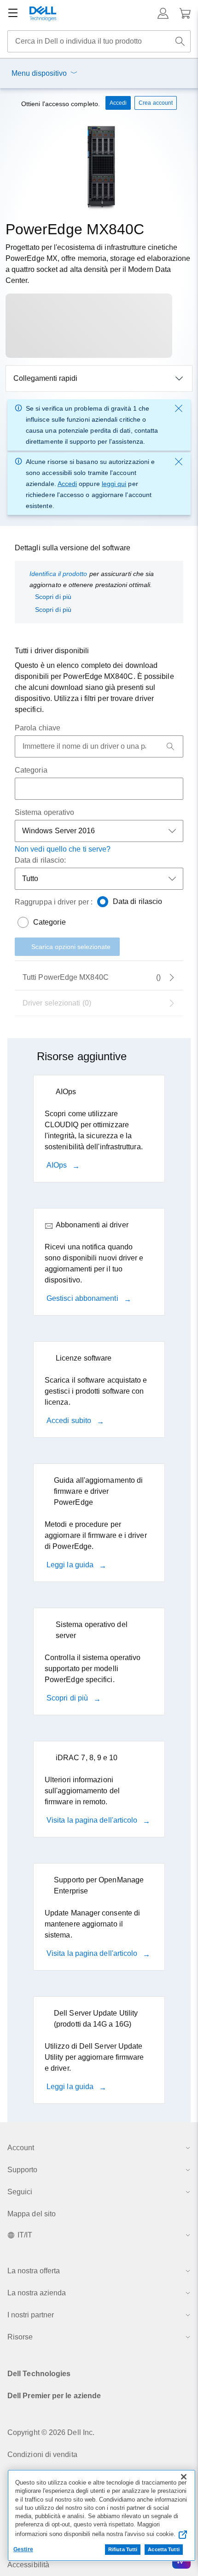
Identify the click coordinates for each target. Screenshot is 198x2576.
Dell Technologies (39, 2374)
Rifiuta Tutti (123, 2549)
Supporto (22, 2170)
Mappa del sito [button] (32, 2214)
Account (21, 2148)
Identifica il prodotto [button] (58, 574)
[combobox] (99, 41)
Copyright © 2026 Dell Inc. (51, 2432)
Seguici (20, 2192)
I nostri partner (31, 2315)
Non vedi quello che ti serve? (63, 849)
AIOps (58, 1165)
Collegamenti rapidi (45, 378)
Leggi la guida (71, 1565)
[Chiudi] (184, 2477)
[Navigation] (13, 13)
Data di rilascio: (40, 860)
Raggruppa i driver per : (54, 902)
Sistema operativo (44, 812)
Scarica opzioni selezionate (71, 947)
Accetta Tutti (163, 2549)
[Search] (170, 746)
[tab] (99, 1003)
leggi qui (114, 484)
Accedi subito (70, 1421)
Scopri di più (53, 597)
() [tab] (92, 977)
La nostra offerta (34, 2271)
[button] (163, 13)
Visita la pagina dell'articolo (93, 1820)
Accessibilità (28, 2565)
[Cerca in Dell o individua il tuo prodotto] (180, 41)
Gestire (23, 2549)
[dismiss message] (179, 408)
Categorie (49, 922)
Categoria (31, 770)
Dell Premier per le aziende (54, 2396)
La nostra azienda (37, 2293)
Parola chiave (38, 728)
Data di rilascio (137, 901)
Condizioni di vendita (42, 2455)
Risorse (20, 2337)
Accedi (67, 484)
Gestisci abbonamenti (83, 1298)
